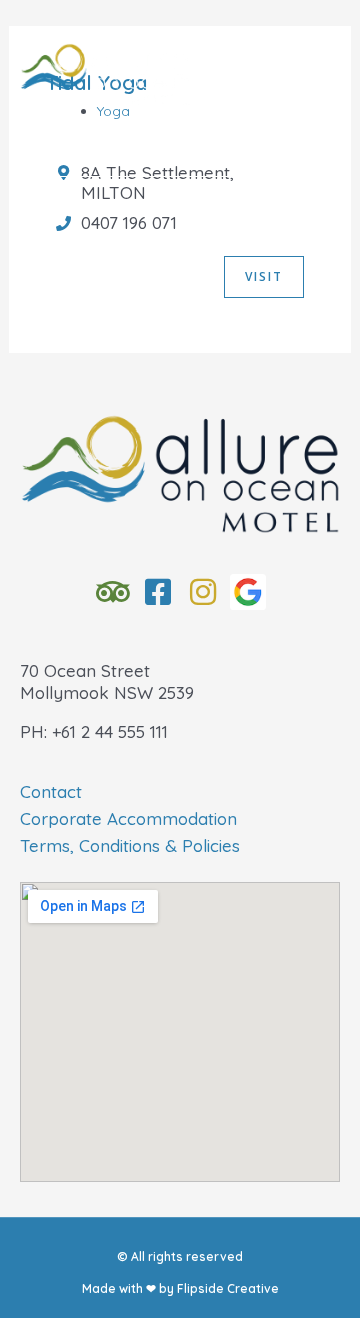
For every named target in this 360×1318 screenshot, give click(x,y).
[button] (180, 153)
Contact (51, 791)
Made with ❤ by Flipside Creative (180, 1288)
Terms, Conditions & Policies (130, 845)
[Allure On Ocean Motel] (105, 75)
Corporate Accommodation (128, 818)
